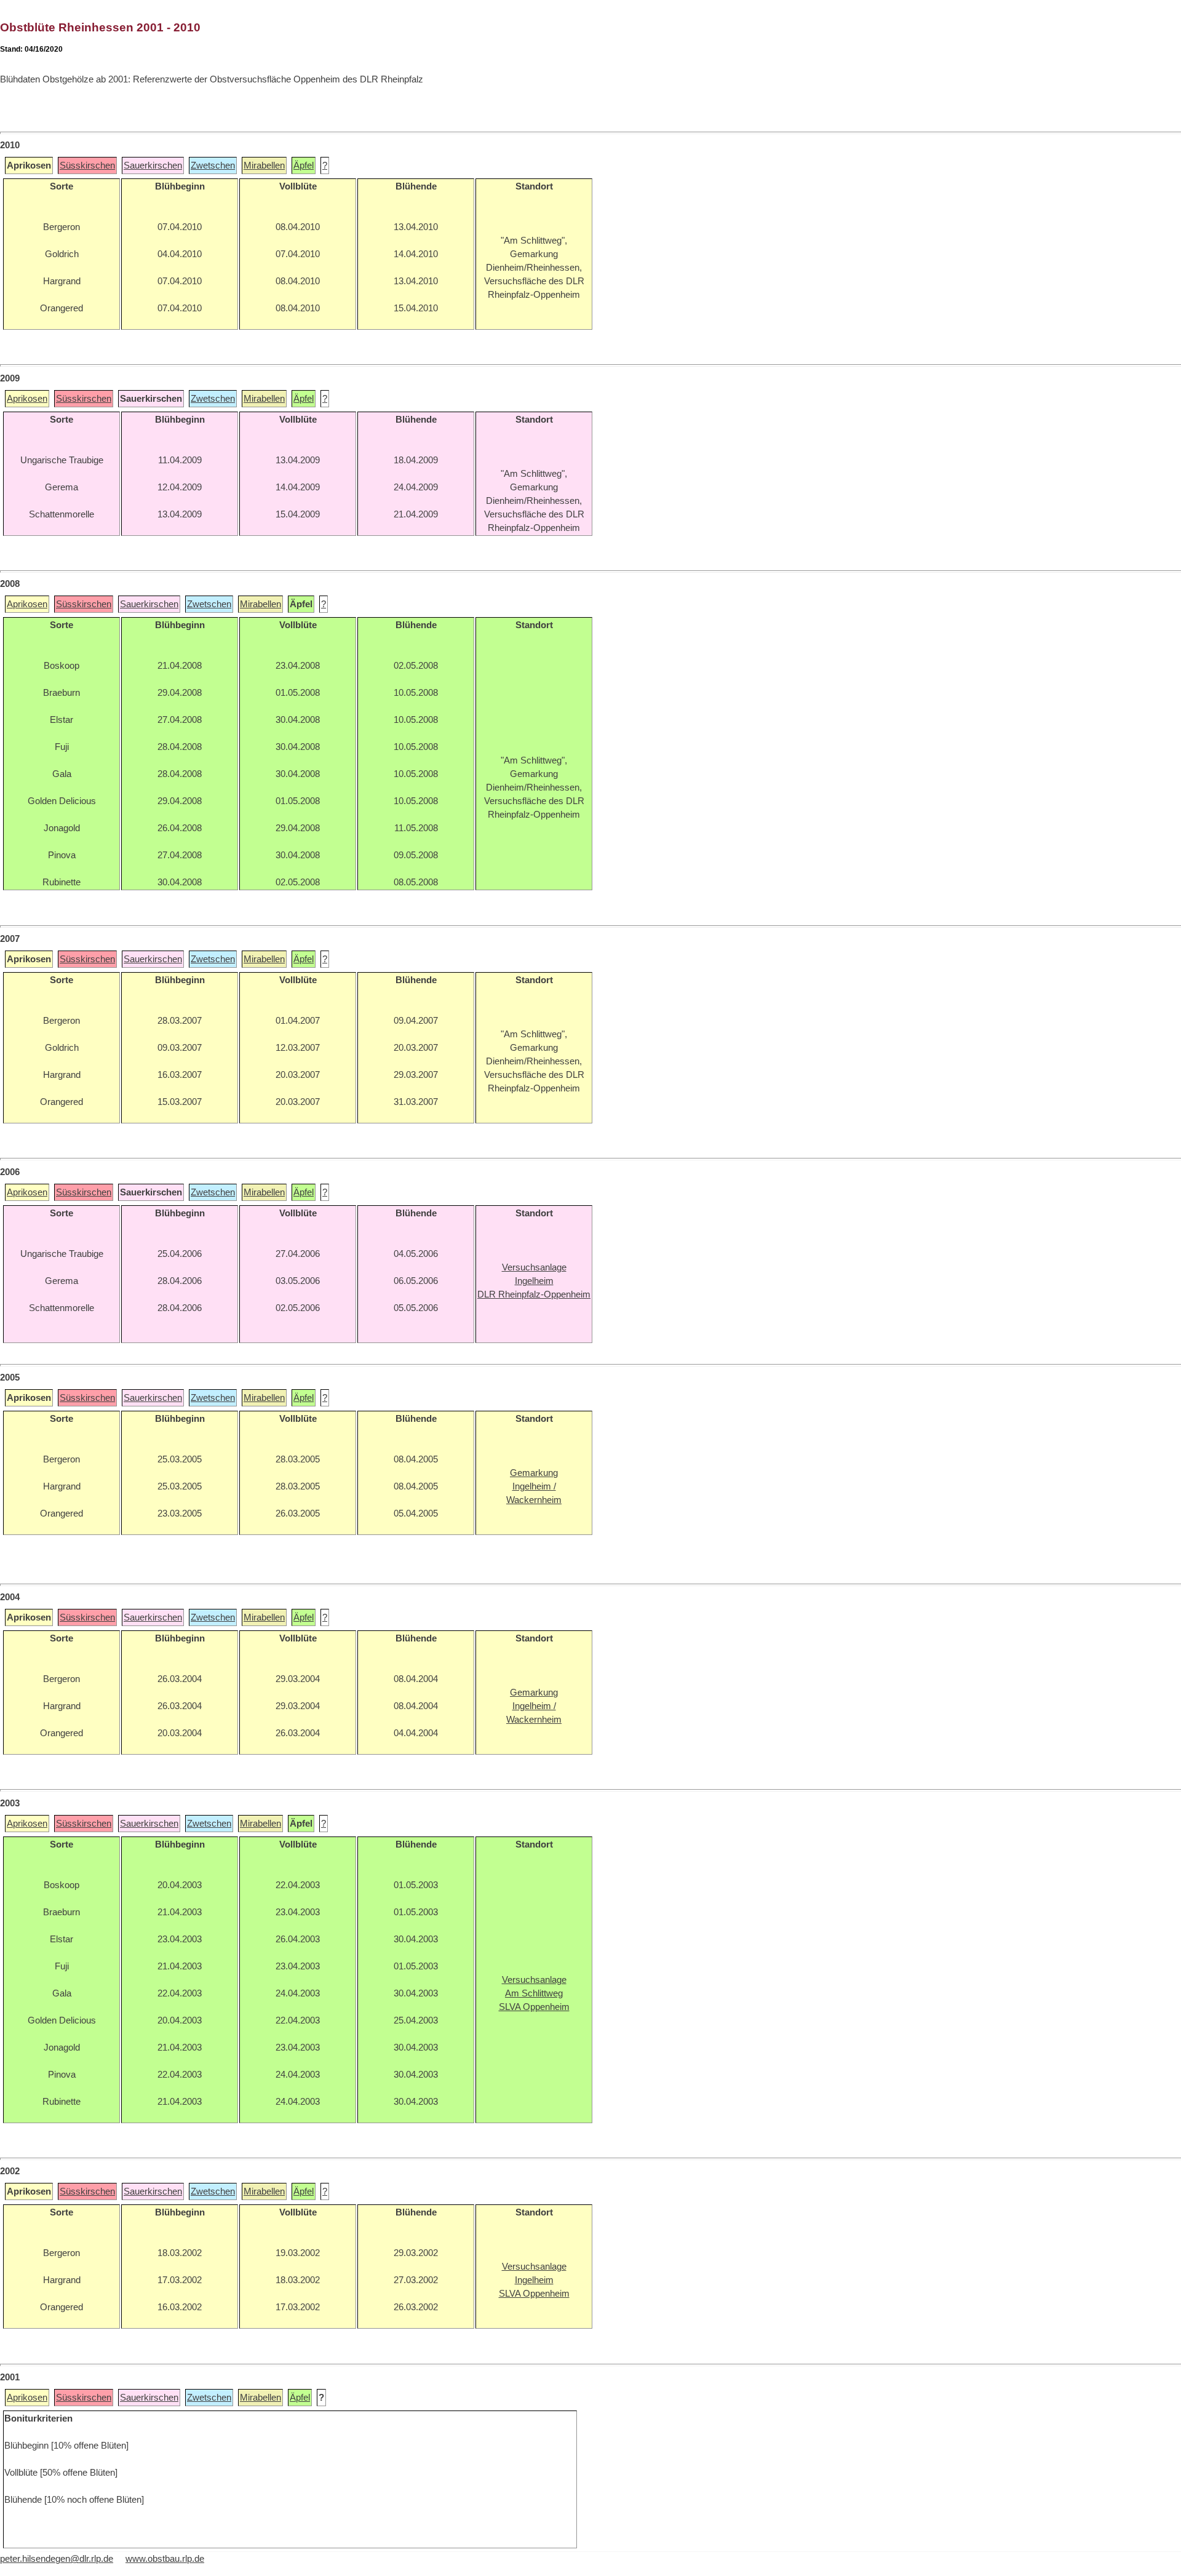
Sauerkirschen (153, 165)
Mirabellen (264, 165)
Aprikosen (27, 399)
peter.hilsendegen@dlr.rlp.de (57, 2559)
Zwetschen (213, 165)
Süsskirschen (87, 165)
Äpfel (304, 165)
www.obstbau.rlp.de (165, 2559)
